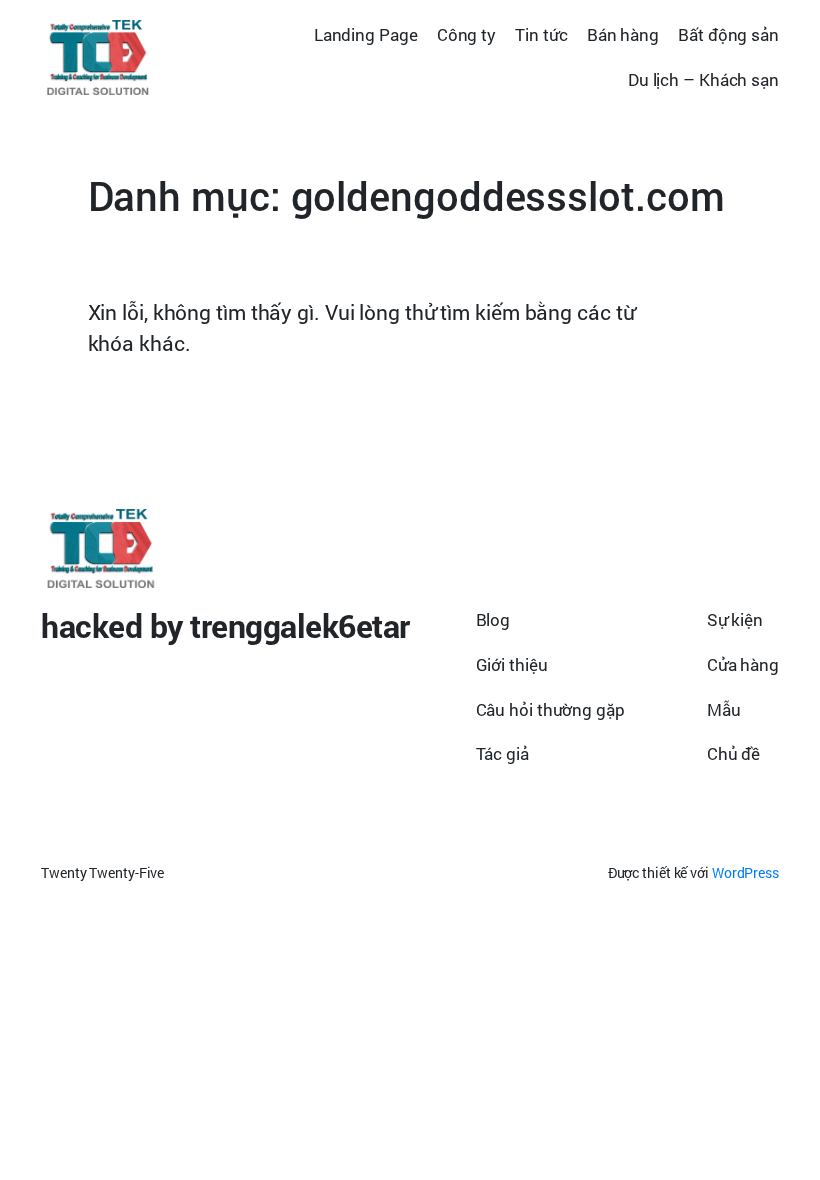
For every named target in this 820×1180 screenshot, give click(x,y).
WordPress (745, 872)
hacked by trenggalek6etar (225, 625)
